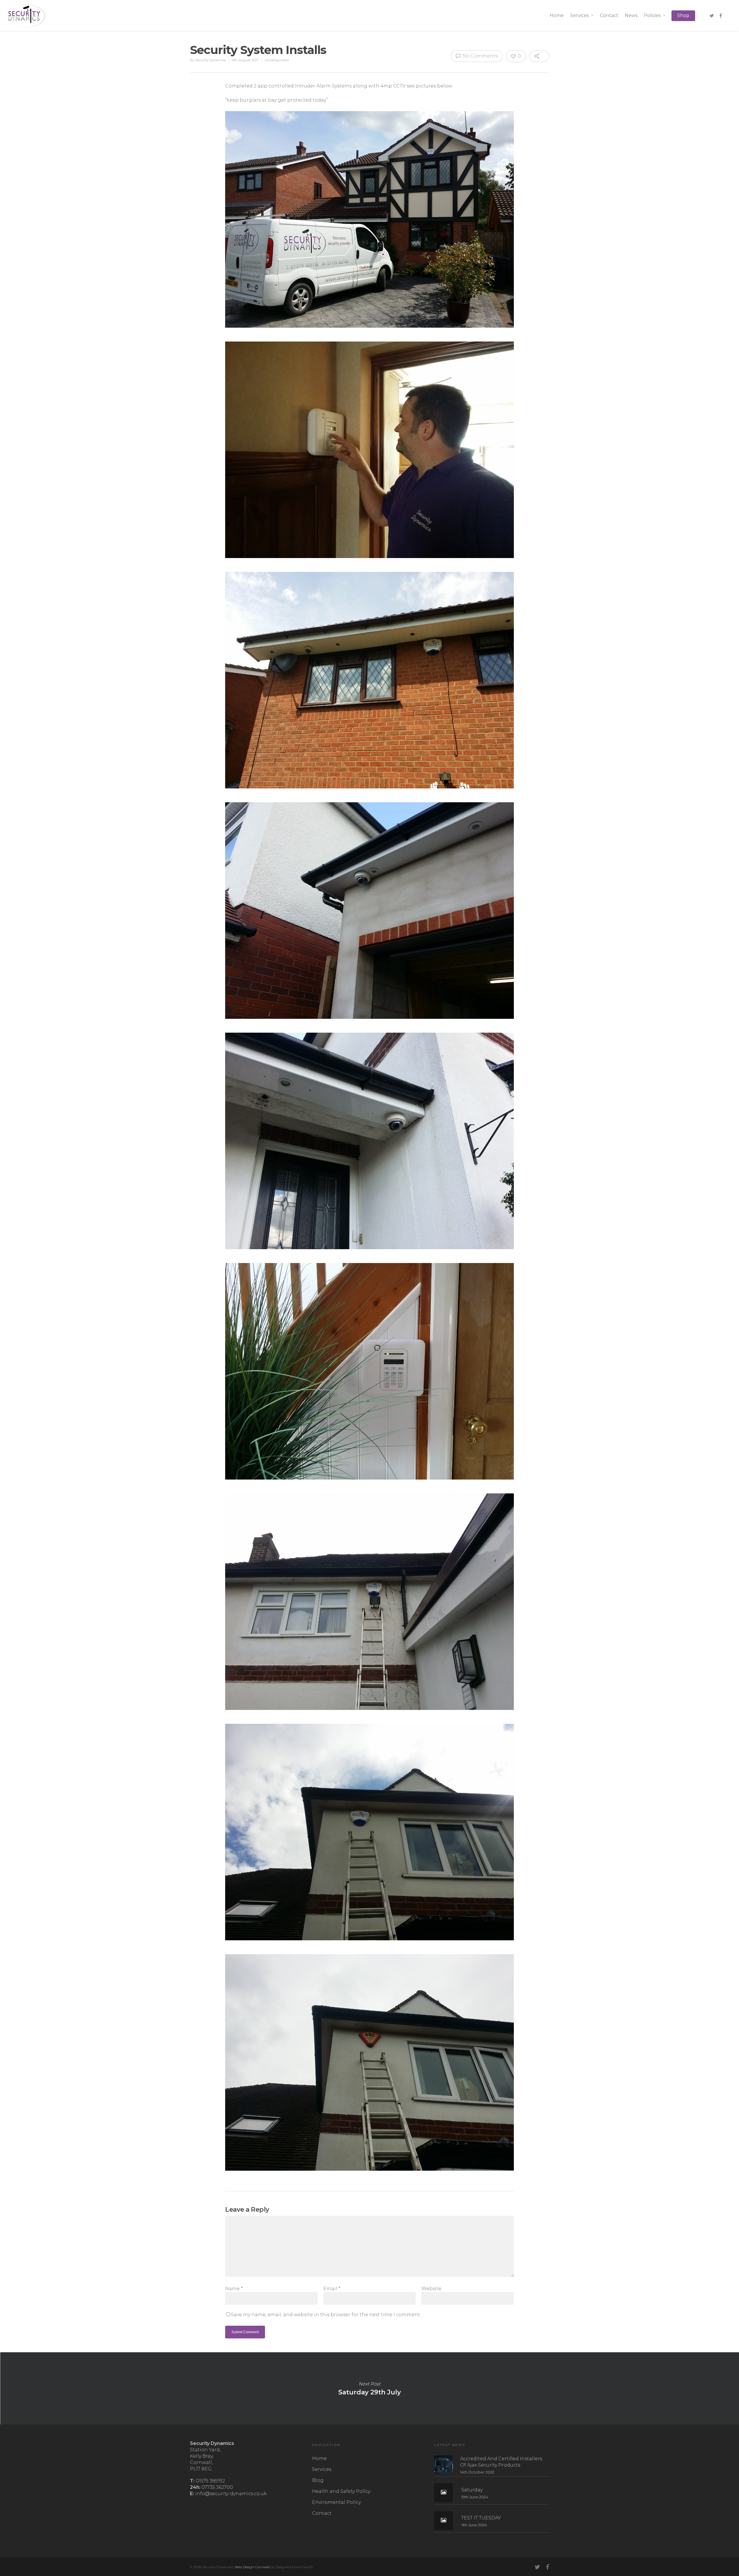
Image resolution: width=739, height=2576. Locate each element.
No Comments (479, 56)
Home (557, 15)
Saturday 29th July (369, 2388)
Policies (652, 15)
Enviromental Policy (336, 2502)
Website (431, 2289)
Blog (318, 2480)
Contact (609, 15)
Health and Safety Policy (341, 2491)
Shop (683, 15)
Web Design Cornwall (252, 2567)
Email (332, 2289)
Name (234, 2289)
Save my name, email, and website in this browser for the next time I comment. (326, 2315)
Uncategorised (277, 60)
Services (580, 15)
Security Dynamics (210, 60)
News (631, 15)
